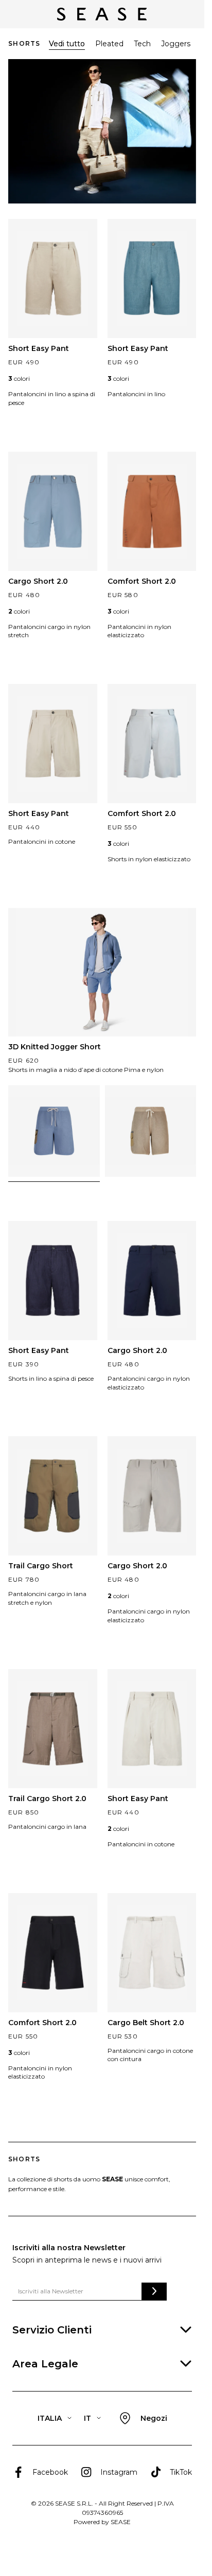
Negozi (154, 2418)
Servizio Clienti (52, 2330)
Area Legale (45, 2364)
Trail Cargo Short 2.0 (47, 1799)
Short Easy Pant (39, 348)
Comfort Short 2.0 (142, 581)
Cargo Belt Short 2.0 (146, 2023)
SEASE (121, 2522)
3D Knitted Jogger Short (55, 1047)
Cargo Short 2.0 (38, 581)
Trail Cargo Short (41, 1566)
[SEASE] (102, 14)
